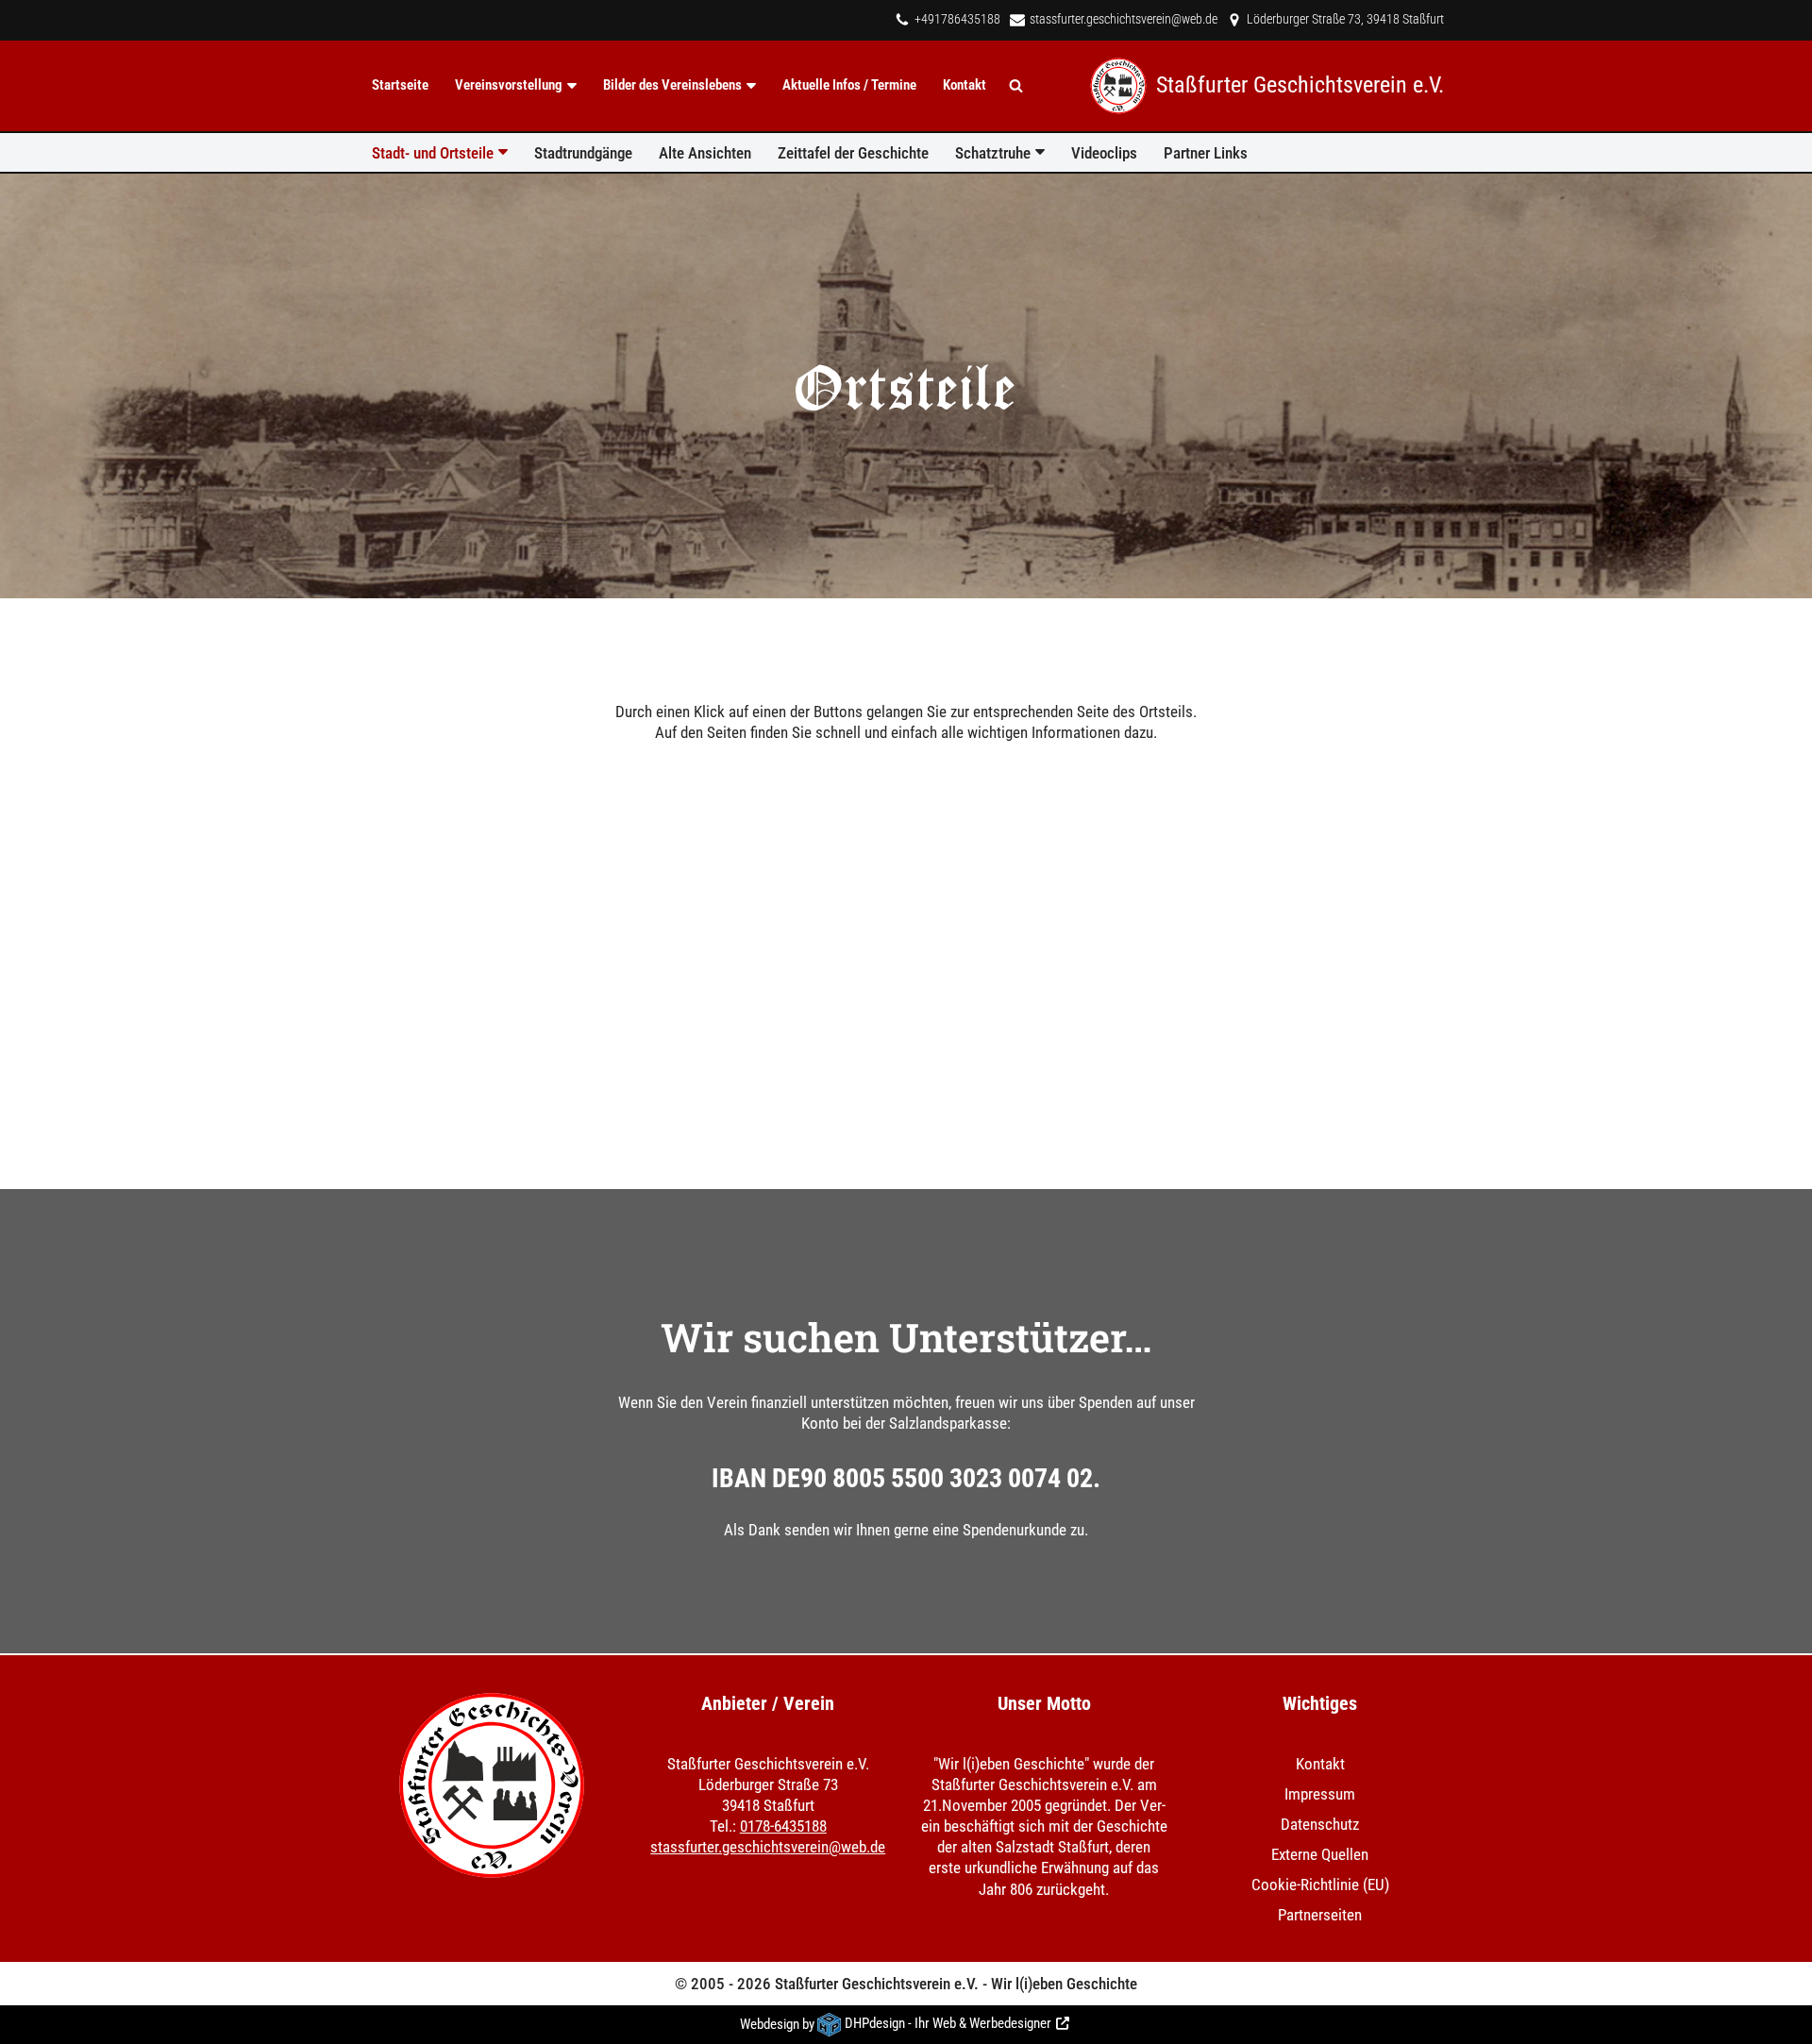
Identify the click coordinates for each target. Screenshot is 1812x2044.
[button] (572, 86)
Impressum (1320, 1794)
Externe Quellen (1320, 1855)
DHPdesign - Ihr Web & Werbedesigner (948, 2024)
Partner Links (1206, 153)
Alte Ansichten (705, 153)
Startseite (400, 85)
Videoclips (1104, 153)
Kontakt (965, 85)
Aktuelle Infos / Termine (849, 85)
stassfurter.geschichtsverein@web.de (1124, 19)
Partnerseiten (1320, 1916)
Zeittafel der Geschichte (853, 153)
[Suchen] (1016, 85)
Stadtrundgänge (583, 153)
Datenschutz (1320, 1825)
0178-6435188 (783, 1827)
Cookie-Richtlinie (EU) (1320, 1885)
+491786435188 (957, 19)
